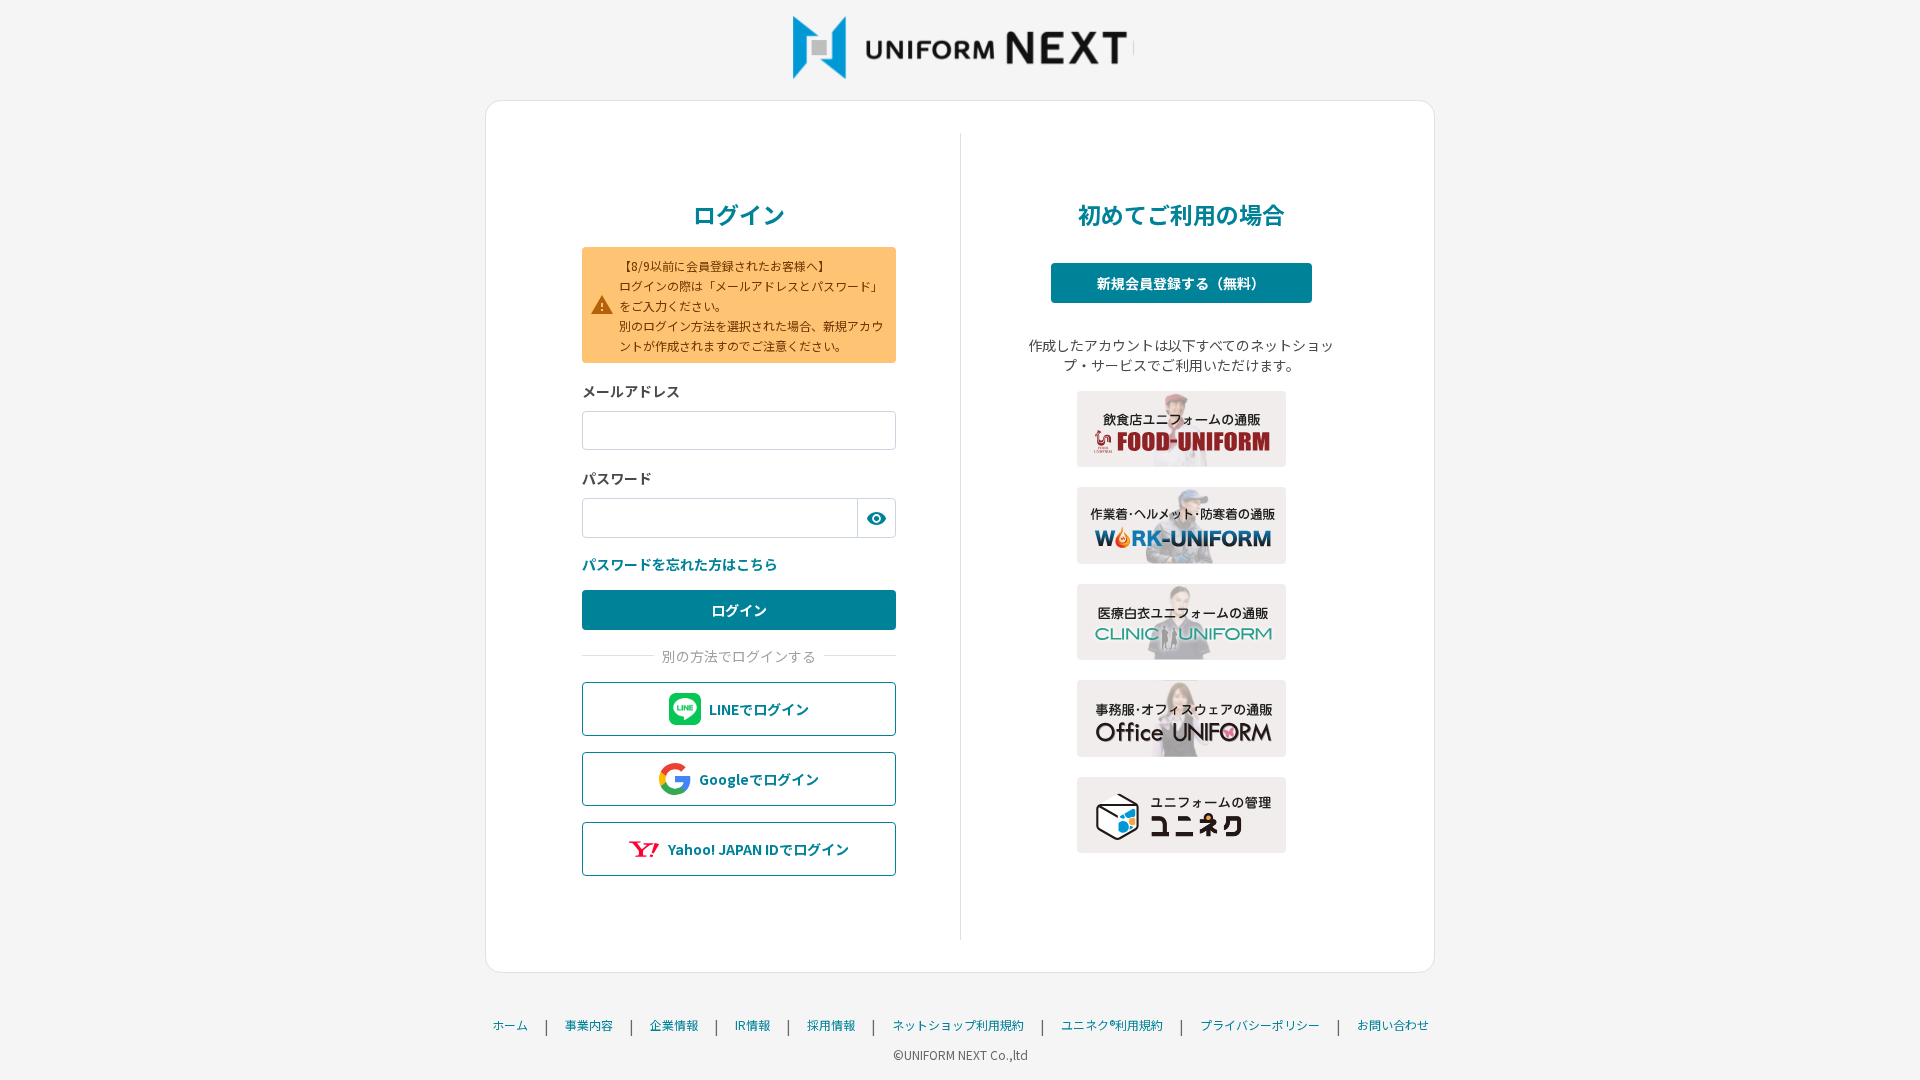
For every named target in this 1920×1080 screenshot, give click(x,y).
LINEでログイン (759, 709)
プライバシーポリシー (1260, 1024)
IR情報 (752, 1024)
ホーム (510, 1024)
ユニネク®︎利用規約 (1112, 1024)
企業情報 (674, 1024)
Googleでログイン (759, 779)
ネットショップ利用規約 (958, 1024)
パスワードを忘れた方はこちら (680, 564)
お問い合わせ (1393, 1024)
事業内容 (589, 1024)
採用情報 (831, 1024)
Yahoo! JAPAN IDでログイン (758, 849)
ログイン (739, 610)
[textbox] (739, 431)
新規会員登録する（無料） (1181, 283)
